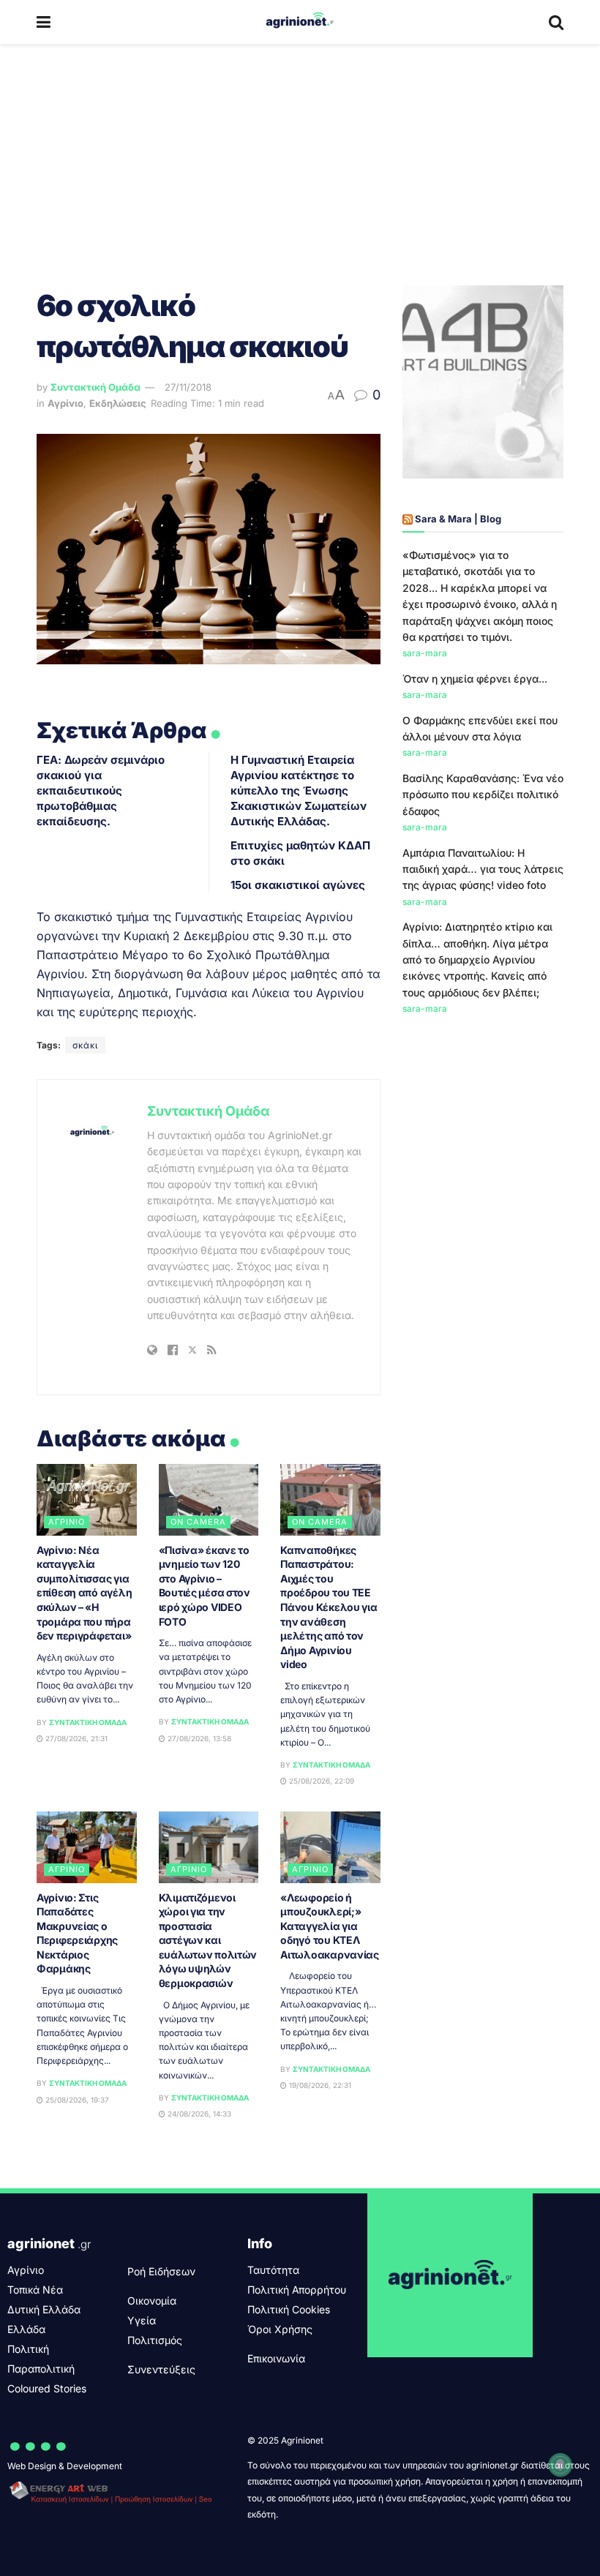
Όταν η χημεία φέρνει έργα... (475, 679)
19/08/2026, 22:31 (319, 2085)
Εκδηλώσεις (118, 403)
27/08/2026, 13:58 (198, 1738)
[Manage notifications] (560, 2465)
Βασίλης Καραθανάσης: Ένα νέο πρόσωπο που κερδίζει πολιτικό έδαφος (483, 795)
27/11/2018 (188, 387)
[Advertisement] (300, 154)
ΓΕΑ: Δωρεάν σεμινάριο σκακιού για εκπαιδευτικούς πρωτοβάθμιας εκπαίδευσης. (101, 791)
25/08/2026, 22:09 (320, 1781)
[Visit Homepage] (300, 22)
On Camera (198, 1522)
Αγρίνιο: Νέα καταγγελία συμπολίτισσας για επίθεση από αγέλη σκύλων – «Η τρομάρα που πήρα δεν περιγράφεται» (84, 1593)
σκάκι (85, 1045)
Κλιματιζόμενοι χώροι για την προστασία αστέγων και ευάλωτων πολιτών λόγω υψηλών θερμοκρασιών (208, 1941)
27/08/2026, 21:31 (75, 1738)
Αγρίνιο (65, 403)
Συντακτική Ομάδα (95, 387)
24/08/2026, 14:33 (198, 2114)
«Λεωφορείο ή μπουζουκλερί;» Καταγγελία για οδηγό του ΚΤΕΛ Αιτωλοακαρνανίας (330, 1926)
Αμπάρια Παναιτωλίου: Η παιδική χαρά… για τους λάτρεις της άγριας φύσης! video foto (483, 869)
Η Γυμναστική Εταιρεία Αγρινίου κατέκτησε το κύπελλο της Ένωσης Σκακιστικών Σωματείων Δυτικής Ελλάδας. (299, 791)
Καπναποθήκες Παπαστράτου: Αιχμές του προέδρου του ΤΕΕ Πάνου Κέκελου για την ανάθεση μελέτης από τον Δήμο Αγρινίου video (329, 1607)
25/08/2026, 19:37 (76, 2100)
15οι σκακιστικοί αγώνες (298, 885)
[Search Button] (556, 22)
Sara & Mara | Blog (458, 519)
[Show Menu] (44, 22)
